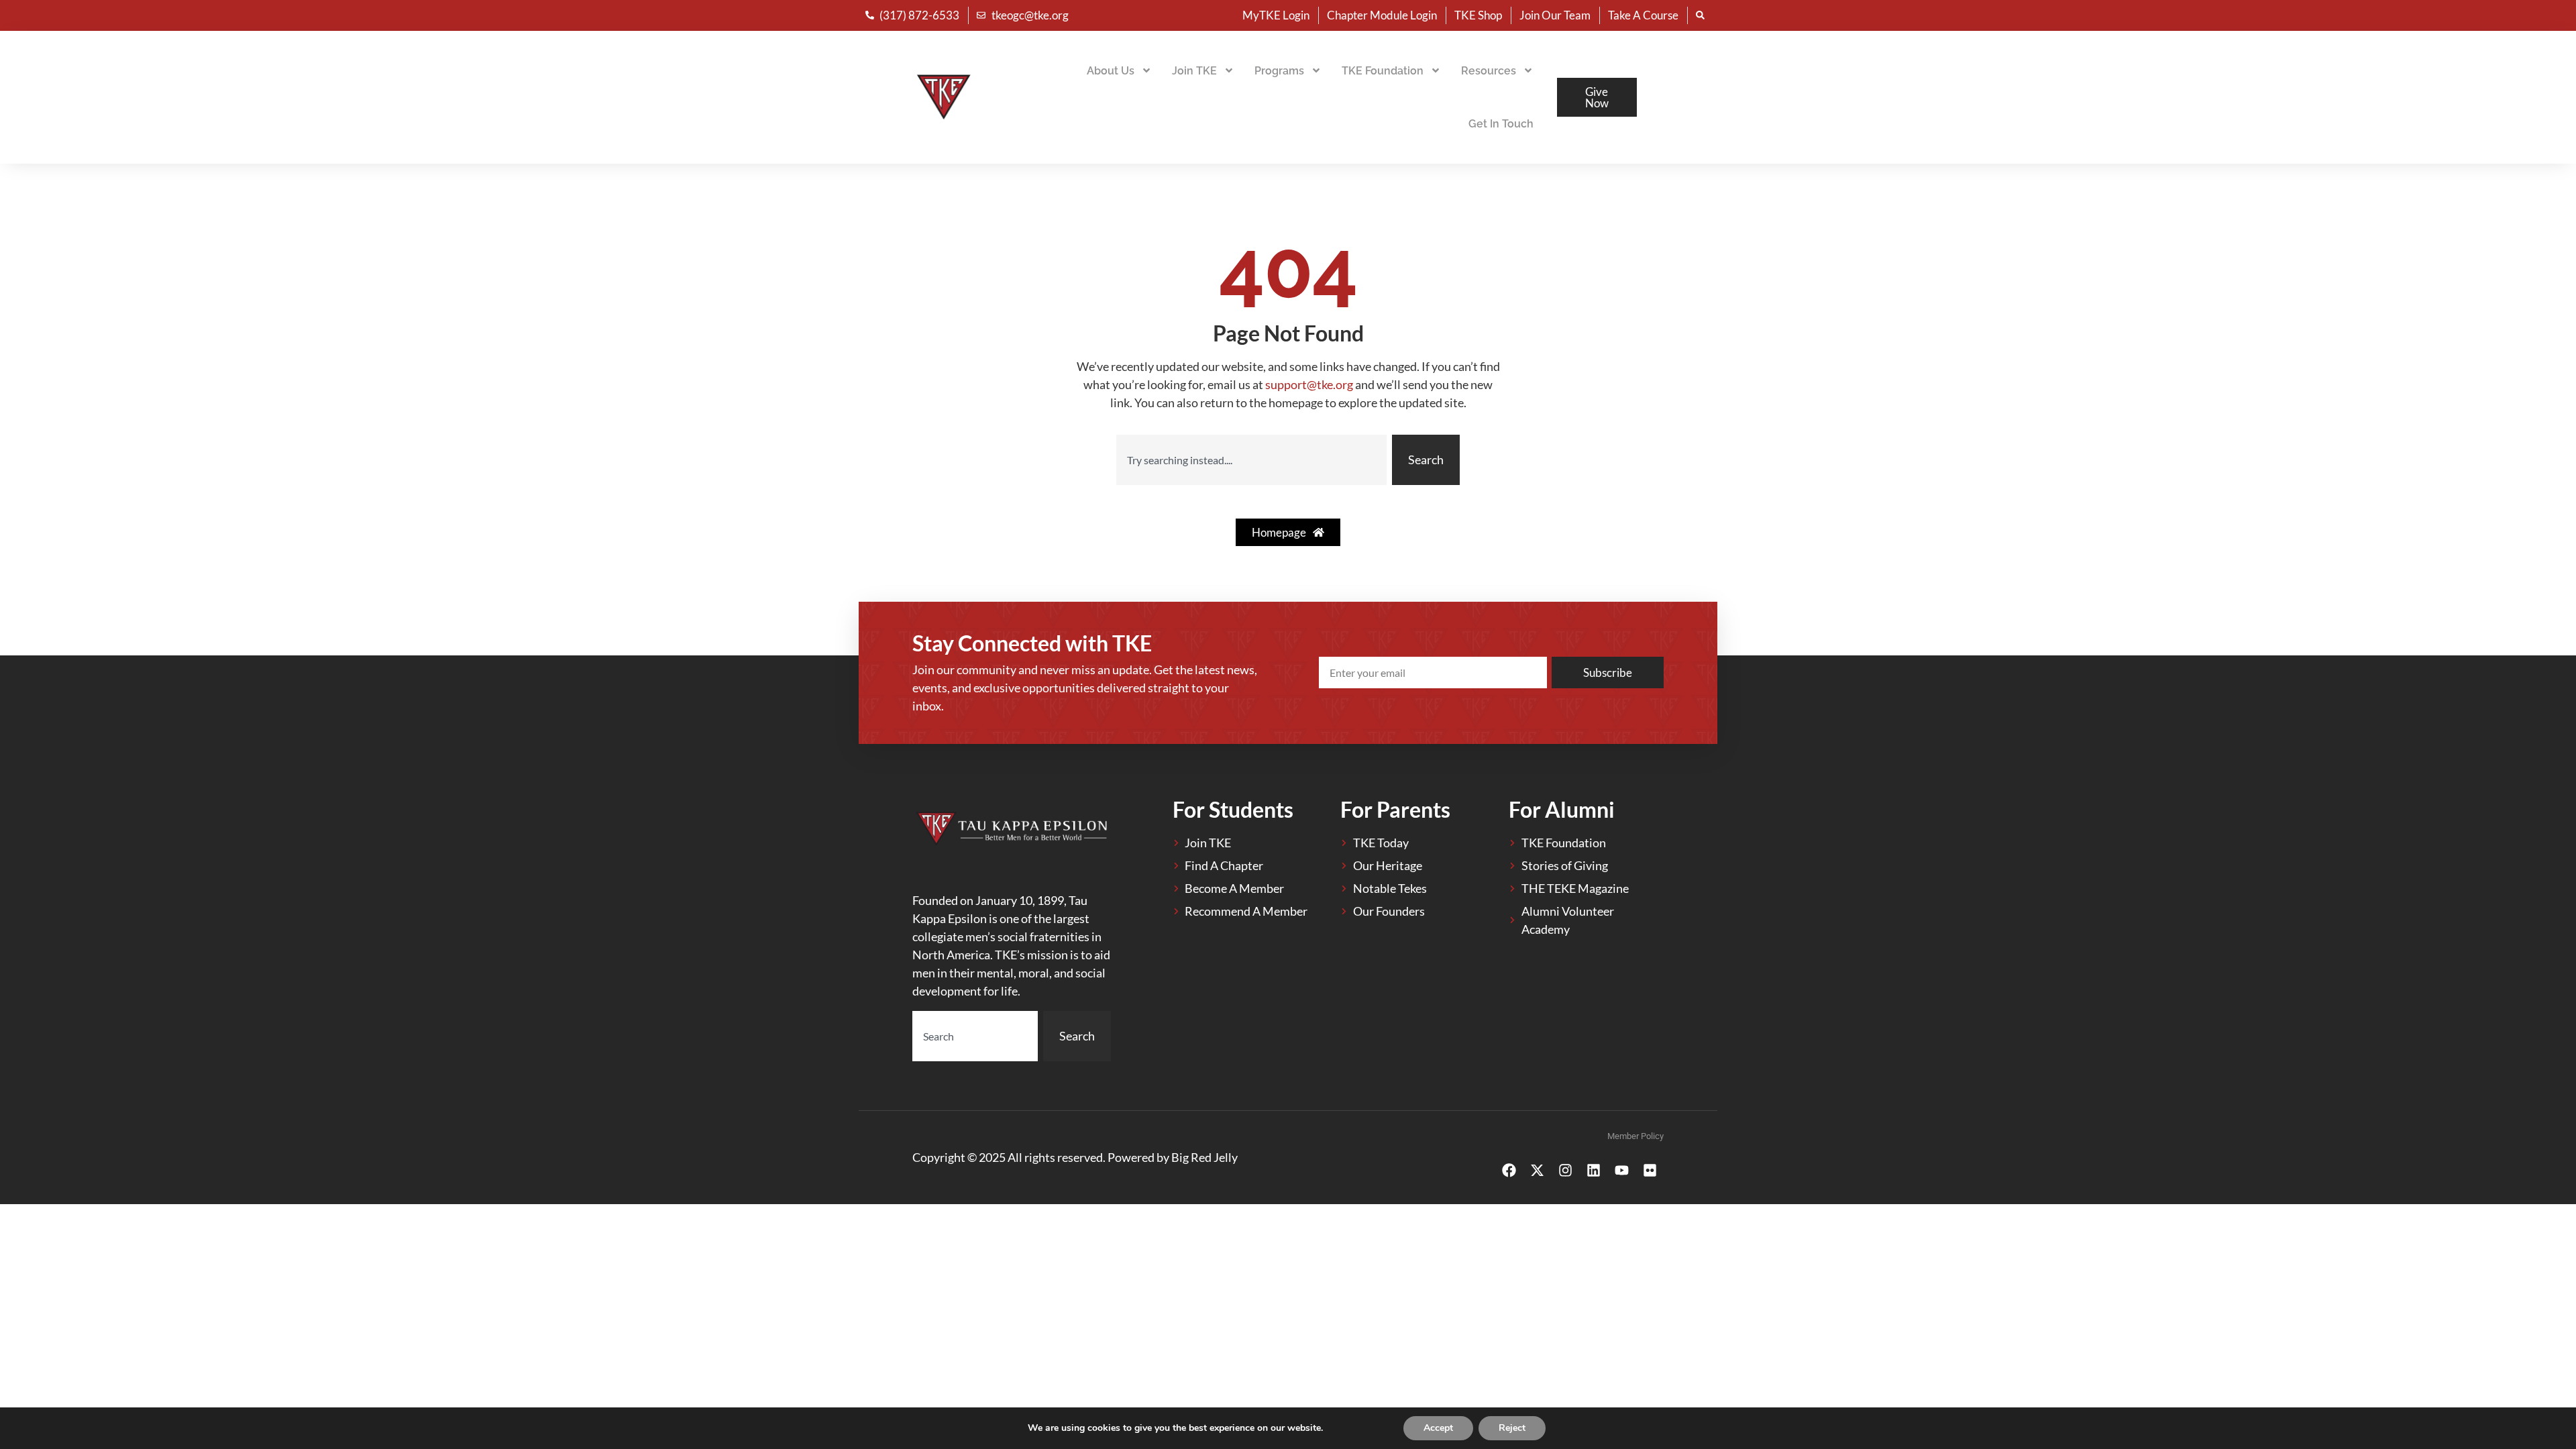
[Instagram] (1565, 1171)
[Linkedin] (1593, 1171)
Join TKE (1194, 71)
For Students (1233, 809)
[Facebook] (1509, 1171)
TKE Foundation (1383, 71)
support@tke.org (1309, 384)
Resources (1489, 71)
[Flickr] (1650, 1171)
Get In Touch (1501, 124)
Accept (1438, 1428)
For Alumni (1562, 809)
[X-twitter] (1537, 1171)
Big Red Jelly (1204, 1157)
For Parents (1395, 809)
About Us (1111, 71)
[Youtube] (1621, 1171)
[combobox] (1251, 460)
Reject (1512, 1428)
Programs (1279, 71)
